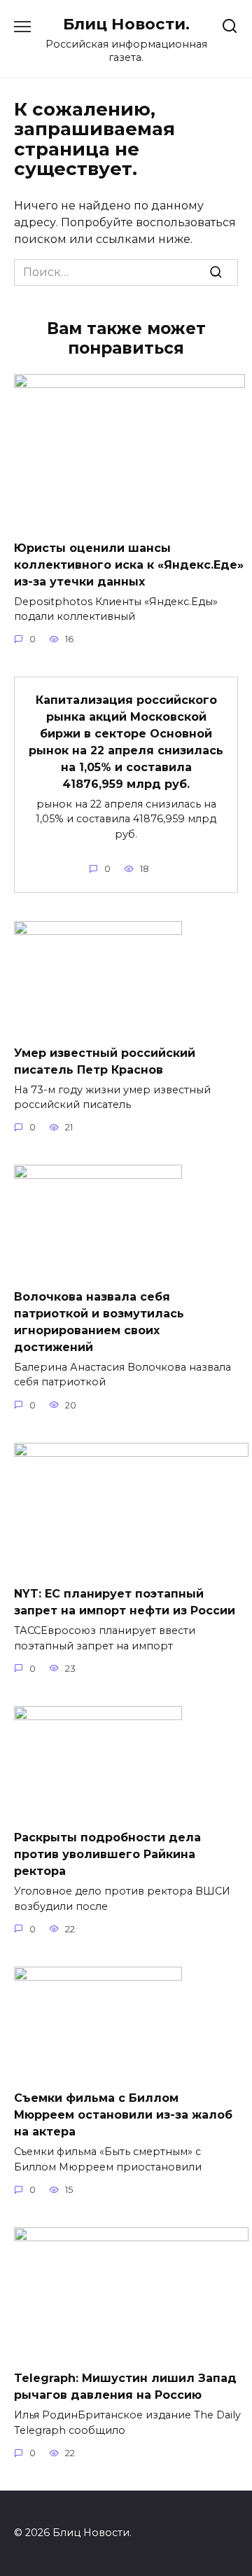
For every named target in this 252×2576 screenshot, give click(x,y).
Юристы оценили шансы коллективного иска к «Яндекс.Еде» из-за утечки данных (129, 564)
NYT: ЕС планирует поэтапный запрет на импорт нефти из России (125, 1602)
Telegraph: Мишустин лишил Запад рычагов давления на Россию (125, 2387)
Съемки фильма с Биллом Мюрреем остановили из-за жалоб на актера (123, 2115)
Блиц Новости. (126, 24)
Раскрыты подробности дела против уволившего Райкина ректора (107, 1854)
